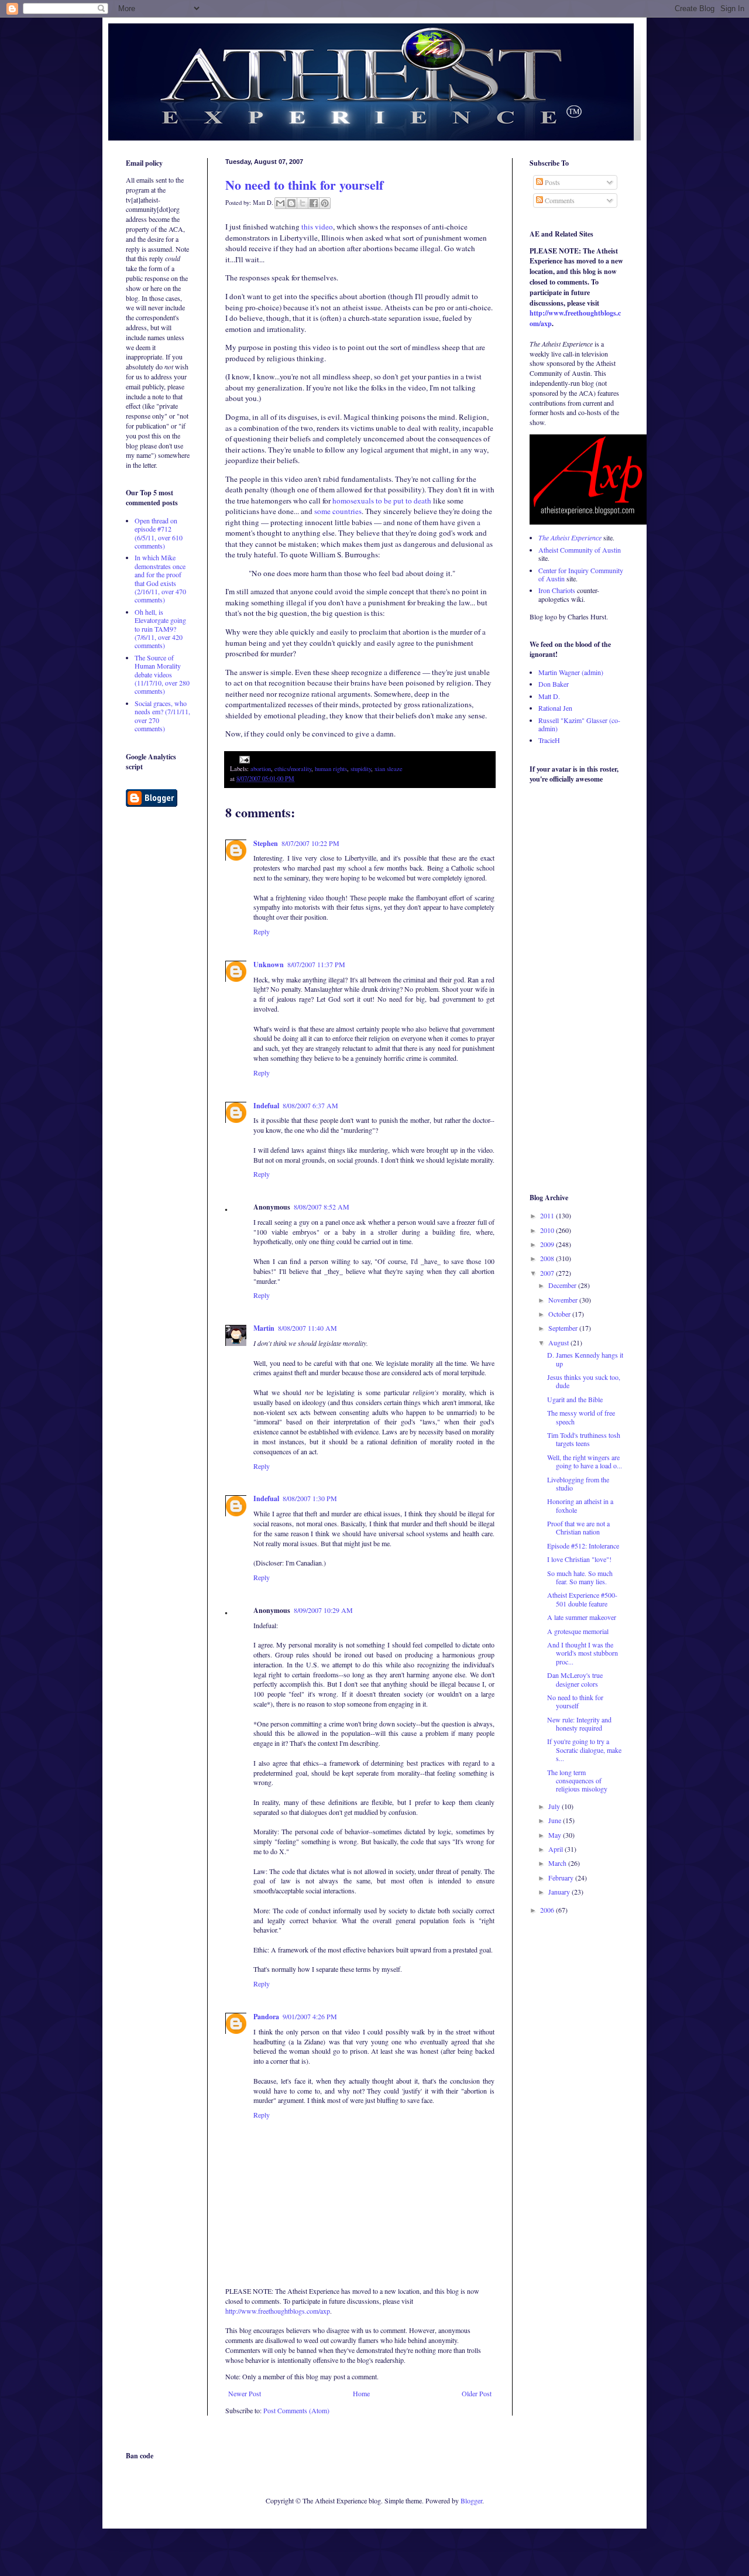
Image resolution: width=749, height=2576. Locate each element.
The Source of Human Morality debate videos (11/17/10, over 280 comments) (162, 674)
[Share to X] (303, 203)
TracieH (549, 740)
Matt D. (549, 696)
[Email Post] (243, 759)
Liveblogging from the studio (578, 1484)
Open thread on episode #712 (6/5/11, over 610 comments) (159, 533)
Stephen (266, 843)
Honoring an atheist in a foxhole (580, 1505)
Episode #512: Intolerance (583, 1546)
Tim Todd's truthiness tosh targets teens (584, 1439)
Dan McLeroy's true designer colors (575, 1679)
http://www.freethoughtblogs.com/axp (278, 2311)
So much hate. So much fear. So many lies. (580, 1577)
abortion (261, 769)
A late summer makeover (582, 1617)
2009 (548, 1244)
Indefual (266, 1106)
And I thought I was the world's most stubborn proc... (583, 1653)
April (556, 1849)
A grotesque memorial (578, 1631)
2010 (548, 1230)
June (556, 1820)
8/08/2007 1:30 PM (310, 1498)
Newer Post (245, 2393)
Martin (264, 1328)
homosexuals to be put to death (382, 501)
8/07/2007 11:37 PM (316, 964)
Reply (262, 931)
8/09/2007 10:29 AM (323, 1610)
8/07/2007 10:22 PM (310, 843)
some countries (338, 511)
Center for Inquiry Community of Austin (581, 574)
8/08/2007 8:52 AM (322, 1207)
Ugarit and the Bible (575, 1399)
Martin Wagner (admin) (571, 672)
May (556, 1835)
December (563, 1285)
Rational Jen (555, 708)
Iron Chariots (557, 590)
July (555, 1806)
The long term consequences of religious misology (577, 1781)
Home (361, 2393)
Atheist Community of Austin (580, 550)
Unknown (269, 965)
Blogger (471, 2500)
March (558, 1863)
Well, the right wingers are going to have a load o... (585, 1461)
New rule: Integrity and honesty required (579, 1724)
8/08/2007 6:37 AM (310, 1105)
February (562, 1878)
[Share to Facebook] (314, 203)
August (559, 1342)
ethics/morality (293, 769)
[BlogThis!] (291, 203)
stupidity (361, 769)
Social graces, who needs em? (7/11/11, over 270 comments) (162, 716)
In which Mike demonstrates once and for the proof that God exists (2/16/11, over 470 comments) (160, 578)
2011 (548, 1215)
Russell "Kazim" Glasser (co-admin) (579, 724)
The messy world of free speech (581, 1417)
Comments (559, 200)
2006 (548, 1910)
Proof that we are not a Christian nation (578, 1527)
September (564, 1328)
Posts (552, 182)
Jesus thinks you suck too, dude (584, 1381)
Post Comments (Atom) (296, 2410)
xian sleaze (389, 769)
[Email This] (280, 203)
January (560, 1892)
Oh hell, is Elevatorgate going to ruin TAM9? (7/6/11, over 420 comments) (160, 629)
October (560, 1314)
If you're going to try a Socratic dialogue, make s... (584, 1750)
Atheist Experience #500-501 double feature (582, 1599)
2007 (548, 1273)
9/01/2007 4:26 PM (310, 2016)
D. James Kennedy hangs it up (585, 1359)
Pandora (266, 2017)
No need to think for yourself (304, 185)
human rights (331, 769)
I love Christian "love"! (579, 1559)
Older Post (477, 2393)
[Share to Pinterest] (325, 203)
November (564, 1300)
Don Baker (554, 684)
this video (317, 227)
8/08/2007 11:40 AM (307, 1328)
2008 (548, 1258)
